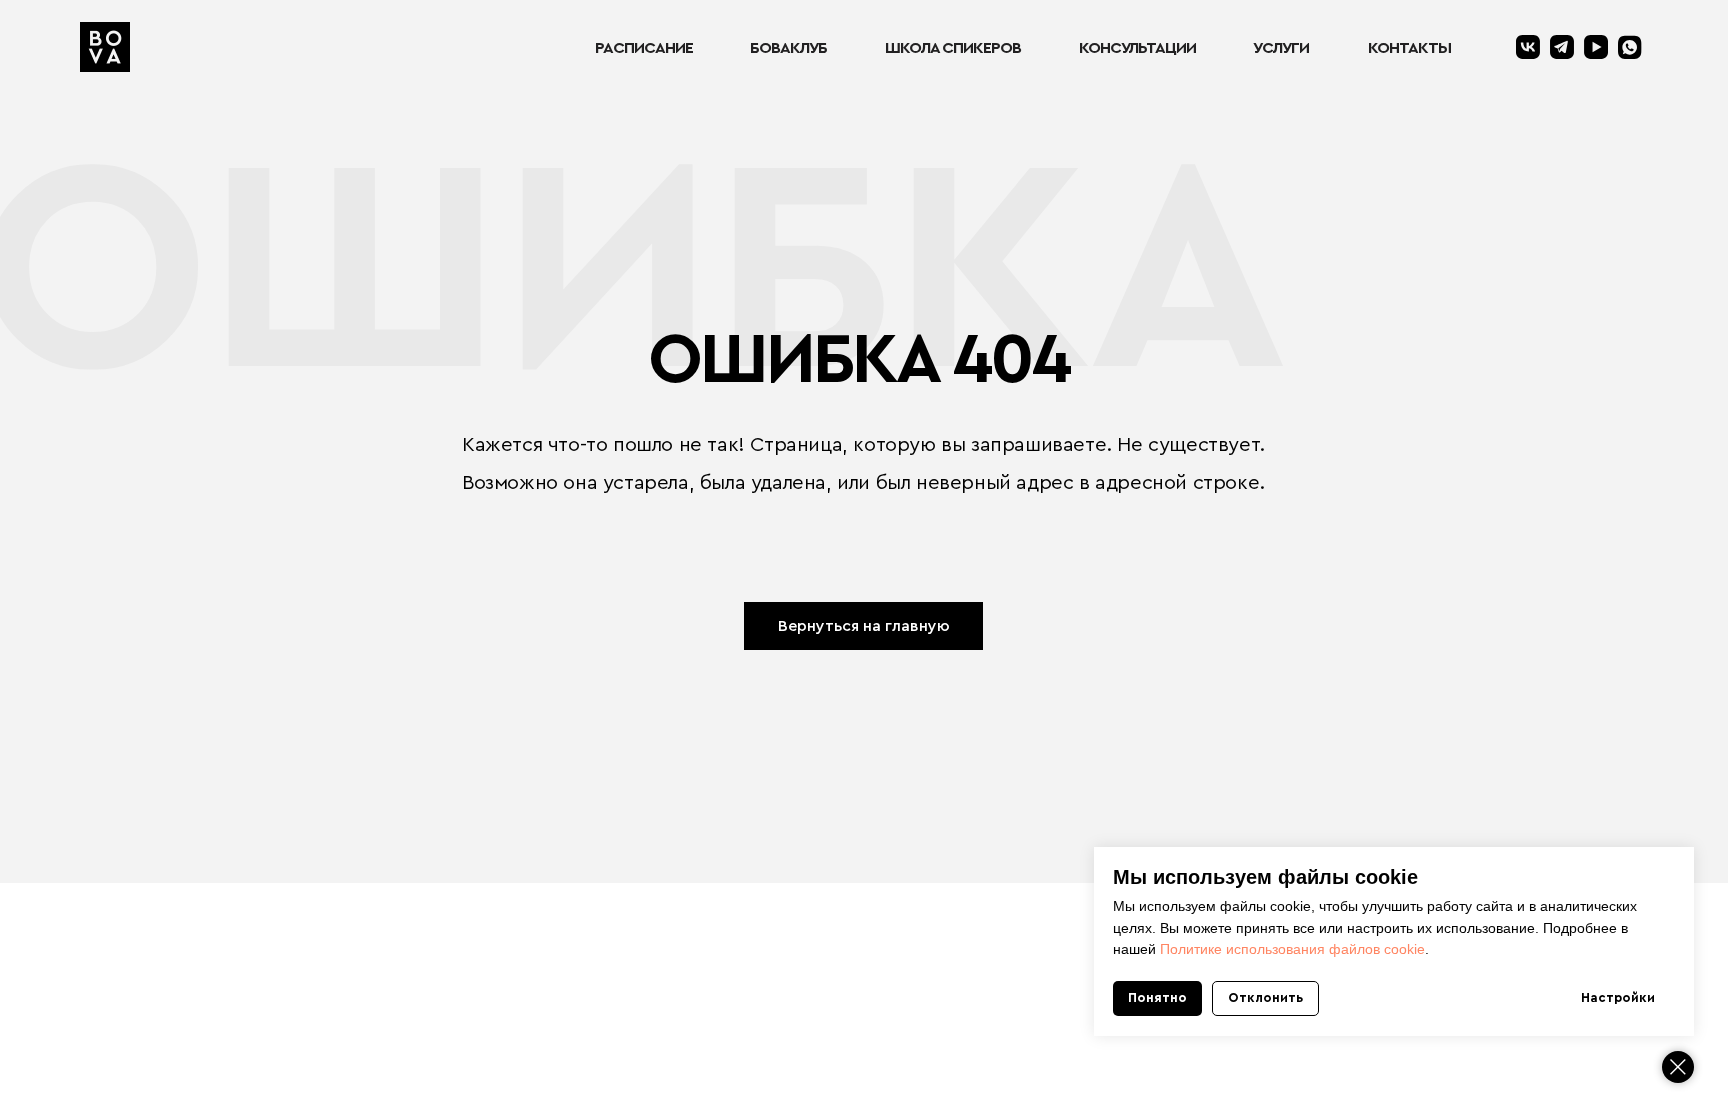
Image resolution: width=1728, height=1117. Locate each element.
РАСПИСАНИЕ (644, 48)
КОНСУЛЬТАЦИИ (1137, 48)
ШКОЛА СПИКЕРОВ (953, 48)
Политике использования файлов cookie (1292, 949)
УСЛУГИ (1281, 48)
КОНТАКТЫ (1409, 48)
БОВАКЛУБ (788, 48)
